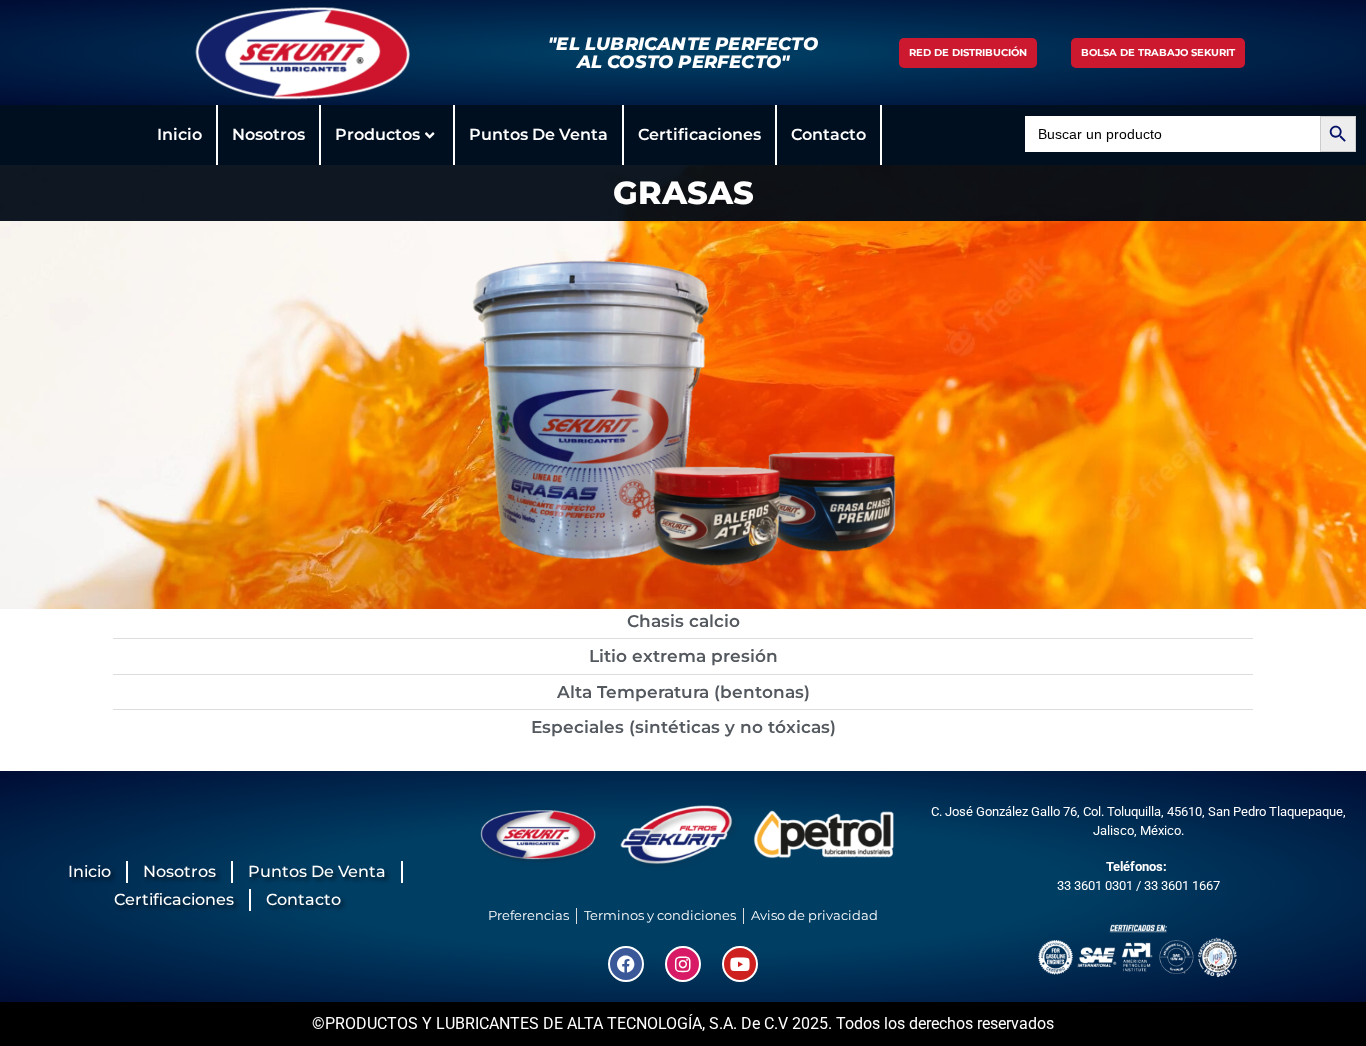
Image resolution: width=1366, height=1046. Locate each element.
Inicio (179, 134)
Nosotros (268, 134)
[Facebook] (626, 964)
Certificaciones (699, 134)
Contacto (828, 134)
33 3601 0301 (1095, 885)
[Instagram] (683, 964)
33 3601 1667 (1182, 885)
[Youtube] (740, 964)
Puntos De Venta (538, 134)
